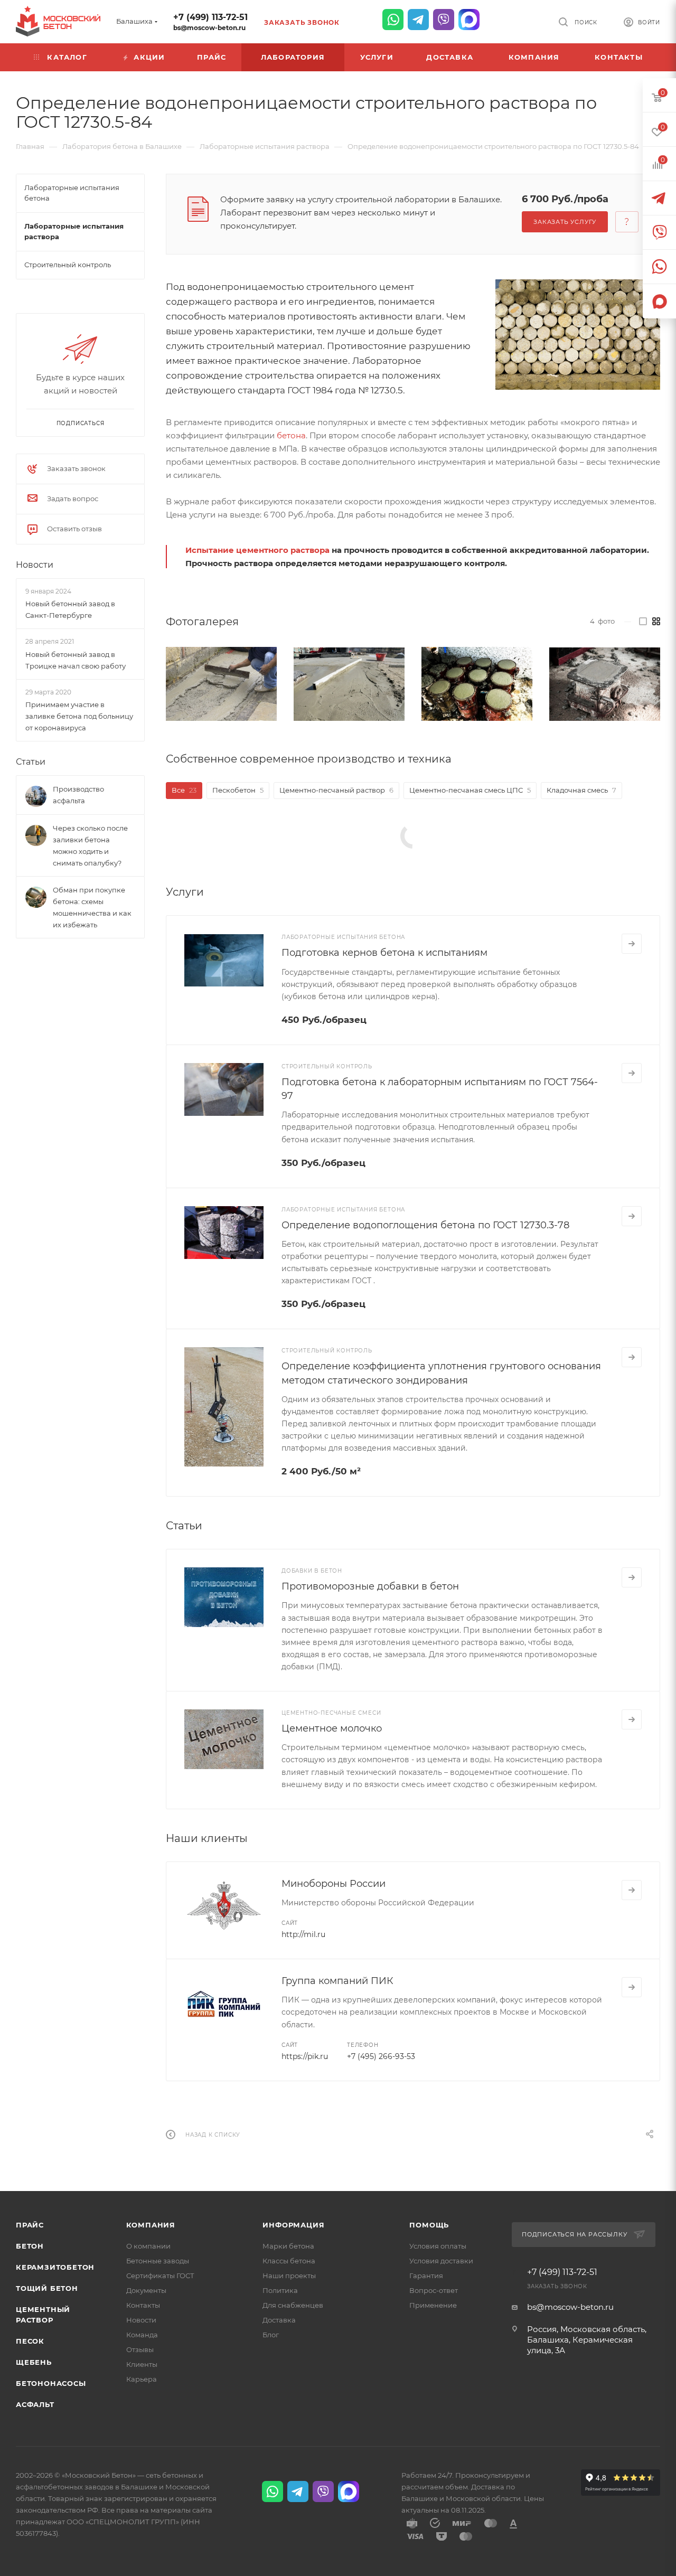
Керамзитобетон (55, 2267)
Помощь (429, 2225)
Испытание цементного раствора (257, 550)
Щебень (34, 2362)
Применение (433, 2305)
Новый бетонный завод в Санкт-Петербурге (70, 609)
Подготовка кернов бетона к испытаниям (384, 953)
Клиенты (142, 2364)
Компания (151, 2225)
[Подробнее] (632, 944)
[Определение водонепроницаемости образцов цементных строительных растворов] (578, 334)
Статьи (31, 762)
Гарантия (426, 2276)
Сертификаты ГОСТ (160, 2276)
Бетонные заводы (158, 2261)
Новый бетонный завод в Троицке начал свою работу (76, 660)
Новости (35, 565)
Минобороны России (334, 1884)
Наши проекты (289, 2276)
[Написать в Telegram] (418, 20)
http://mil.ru (303, 1934)
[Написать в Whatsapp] (393, 20)
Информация (293, 2225)
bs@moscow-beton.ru (209, 28)
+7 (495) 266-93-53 (381, 2056)
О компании (148, 2246)
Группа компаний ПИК (337, 1981)
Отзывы (140, 2349)
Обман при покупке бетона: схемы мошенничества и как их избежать (92, 907)
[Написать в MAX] (469, 20)
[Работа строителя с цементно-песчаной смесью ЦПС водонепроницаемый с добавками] (221, 684)
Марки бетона (288, 2246)
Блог (271, 2335)
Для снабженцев (293, 2305)
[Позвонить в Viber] (444, 20)
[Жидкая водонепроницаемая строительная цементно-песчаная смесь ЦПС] (349, 684)
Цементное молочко (332, 1728)
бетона (291, 435)
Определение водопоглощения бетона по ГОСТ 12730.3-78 (425, 1225)
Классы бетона (289, 2261)
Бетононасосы (51, 2383)
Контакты (143, 2305)
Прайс (30, 2225)
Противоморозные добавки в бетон (370, 1586)
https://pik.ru (305, 2056)
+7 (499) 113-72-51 (210, 17)
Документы (146, 2290)
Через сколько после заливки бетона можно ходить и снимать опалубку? (90, 845)
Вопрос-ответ (434, 2290)
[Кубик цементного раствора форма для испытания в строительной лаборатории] (605, 684)
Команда (142, 2335)
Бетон (30, 2246)
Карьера (142, 2379)
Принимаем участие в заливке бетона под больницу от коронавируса (79, 716)
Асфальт (35, 2404)
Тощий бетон (47, 2288)
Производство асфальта (78, 795)
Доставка (279, 2320)
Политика (280, 2290)
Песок (30, 2341)
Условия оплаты (438, 2246)
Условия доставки (441, 2261)
